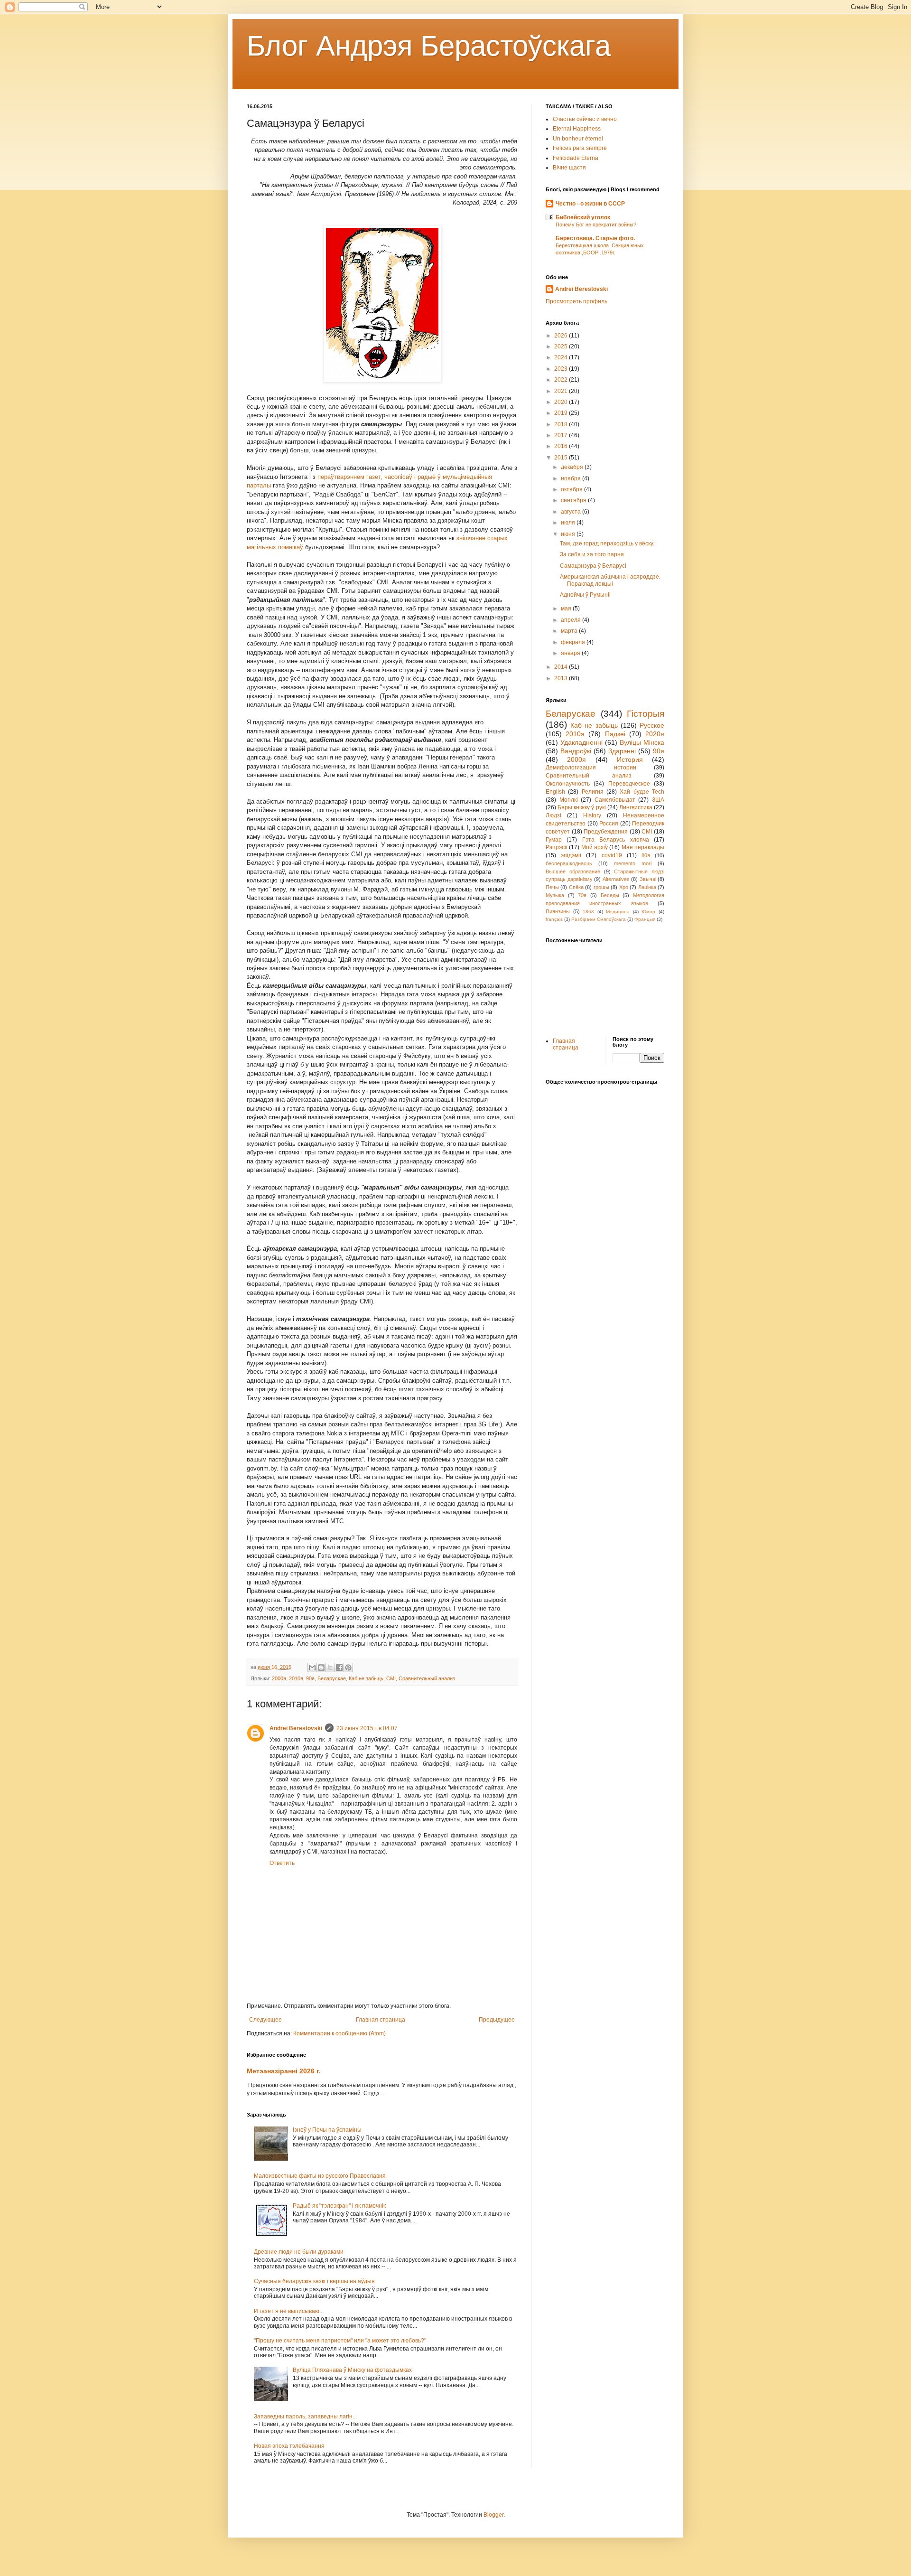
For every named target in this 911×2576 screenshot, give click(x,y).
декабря (573, 467)
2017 (562, 435)
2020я (655, 734)
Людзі (553, 815)
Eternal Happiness (577, 129)
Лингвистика (636, 807)
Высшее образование (573, 871)
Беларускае (332, 1678)
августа (572, 512)
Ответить (282, 1863)
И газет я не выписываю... (289, 2311)
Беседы (610, 895)
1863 (588, 912)
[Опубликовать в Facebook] (339, 1667)
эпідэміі (571, 855)
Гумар (554, 840)
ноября (572, 478)
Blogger (493, 2515)
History (592, 815)
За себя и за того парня (592, 554)
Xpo (624, 887)
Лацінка (647, 887)
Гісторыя (646, 714)
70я (582, 895)
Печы (552, 887)
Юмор (648, 912)
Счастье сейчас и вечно (585, 119)
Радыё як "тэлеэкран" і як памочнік (339, 2206)
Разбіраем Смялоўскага (599, 919)
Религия (593, 792)
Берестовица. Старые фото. (595, 238)
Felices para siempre (580, 148)
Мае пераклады (643, 847)
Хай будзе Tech (642, 792)
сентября (574, 500)
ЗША (658, 800)
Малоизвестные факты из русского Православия (320, 2176)
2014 (562, 667)
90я (310, 1678)
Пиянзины (558, 911)
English (555, 792)
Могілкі (569, 800)
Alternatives (616, 879)
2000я (279, 1678)
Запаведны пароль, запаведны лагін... (305, 2417)
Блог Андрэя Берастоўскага (429, 46)
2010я (296, 1678)
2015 (562, 458)
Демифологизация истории (591, 768)
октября (572, 489)
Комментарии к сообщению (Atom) (339, 2033)
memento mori (633, 863)
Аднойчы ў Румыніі (585, 595)
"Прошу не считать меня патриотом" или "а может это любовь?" (340, 2341)
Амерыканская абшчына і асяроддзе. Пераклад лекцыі (610, 580)
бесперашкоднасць (569, 863)
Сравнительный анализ (427, 1678)
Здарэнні (622, 751)
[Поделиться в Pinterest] (348, 1667)
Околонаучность (568, 784)
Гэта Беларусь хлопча (616, 840)
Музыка (555, 895)
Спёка (576, 887)
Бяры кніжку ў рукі (581, 807)
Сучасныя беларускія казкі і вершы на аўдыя (314, 2281)
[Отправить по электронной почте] (312, 1667)
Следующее (265, 2020)
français (554, 919)
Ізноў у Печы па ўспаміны (327, 2130)
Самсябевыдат (615, 800)
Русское (652, 725)
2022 (562, 380)
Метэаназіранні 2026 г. (284, 2071)
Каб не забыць (366, 1678)
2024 (562, 357)
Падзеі (615, 734)
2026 (562, 336)
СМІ (391, 1678)
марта (570, 631)
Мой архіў (595, 847)
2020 (562, 402)
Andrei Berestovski (296, 1728)
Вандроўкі (576, 751)
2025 (562, 347)
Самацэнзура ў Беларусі (593, 566)
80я (646, 855)
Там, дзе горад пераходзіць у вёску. (607, 543)
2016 (562, 446)
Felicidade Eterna (576, 158)
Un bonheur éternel (578, 139)
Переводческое (629, 784)
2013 (562, 678)
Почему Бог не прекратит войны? (596, 225)
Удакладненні (581, 742)
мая (567, 609)
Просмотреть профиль (576, 301)
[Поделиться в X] (330, 1667)
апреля (572, 620)
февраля (574, 642)
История (630, 759)
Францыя (645, 919)
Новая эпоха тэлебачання (289, 2446)
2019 (562, 413)
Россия (609, 824)
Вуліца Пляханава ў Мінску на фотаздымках (352, 2370)
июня (569, 534)
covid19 (612, 855)
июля (569, 523)
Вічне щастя (569, 168)
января (571, 653)
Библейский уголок (583, 217)
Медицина (618, 912)
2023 (562, 369)
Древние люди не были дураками (299, 2252)
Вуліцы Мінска (642, 742)
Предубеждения (606, 832)
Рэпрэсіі (557, 847)
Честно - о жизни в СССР (590, 204)
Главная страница (381, 2020)
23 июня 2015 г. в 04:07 (367, 1728)
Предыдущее (497, 2020)
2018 (562, 424)
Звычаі (648, 879)
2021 (562, 391)
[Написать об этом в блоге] (321, 1667)
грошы (601, 887)
